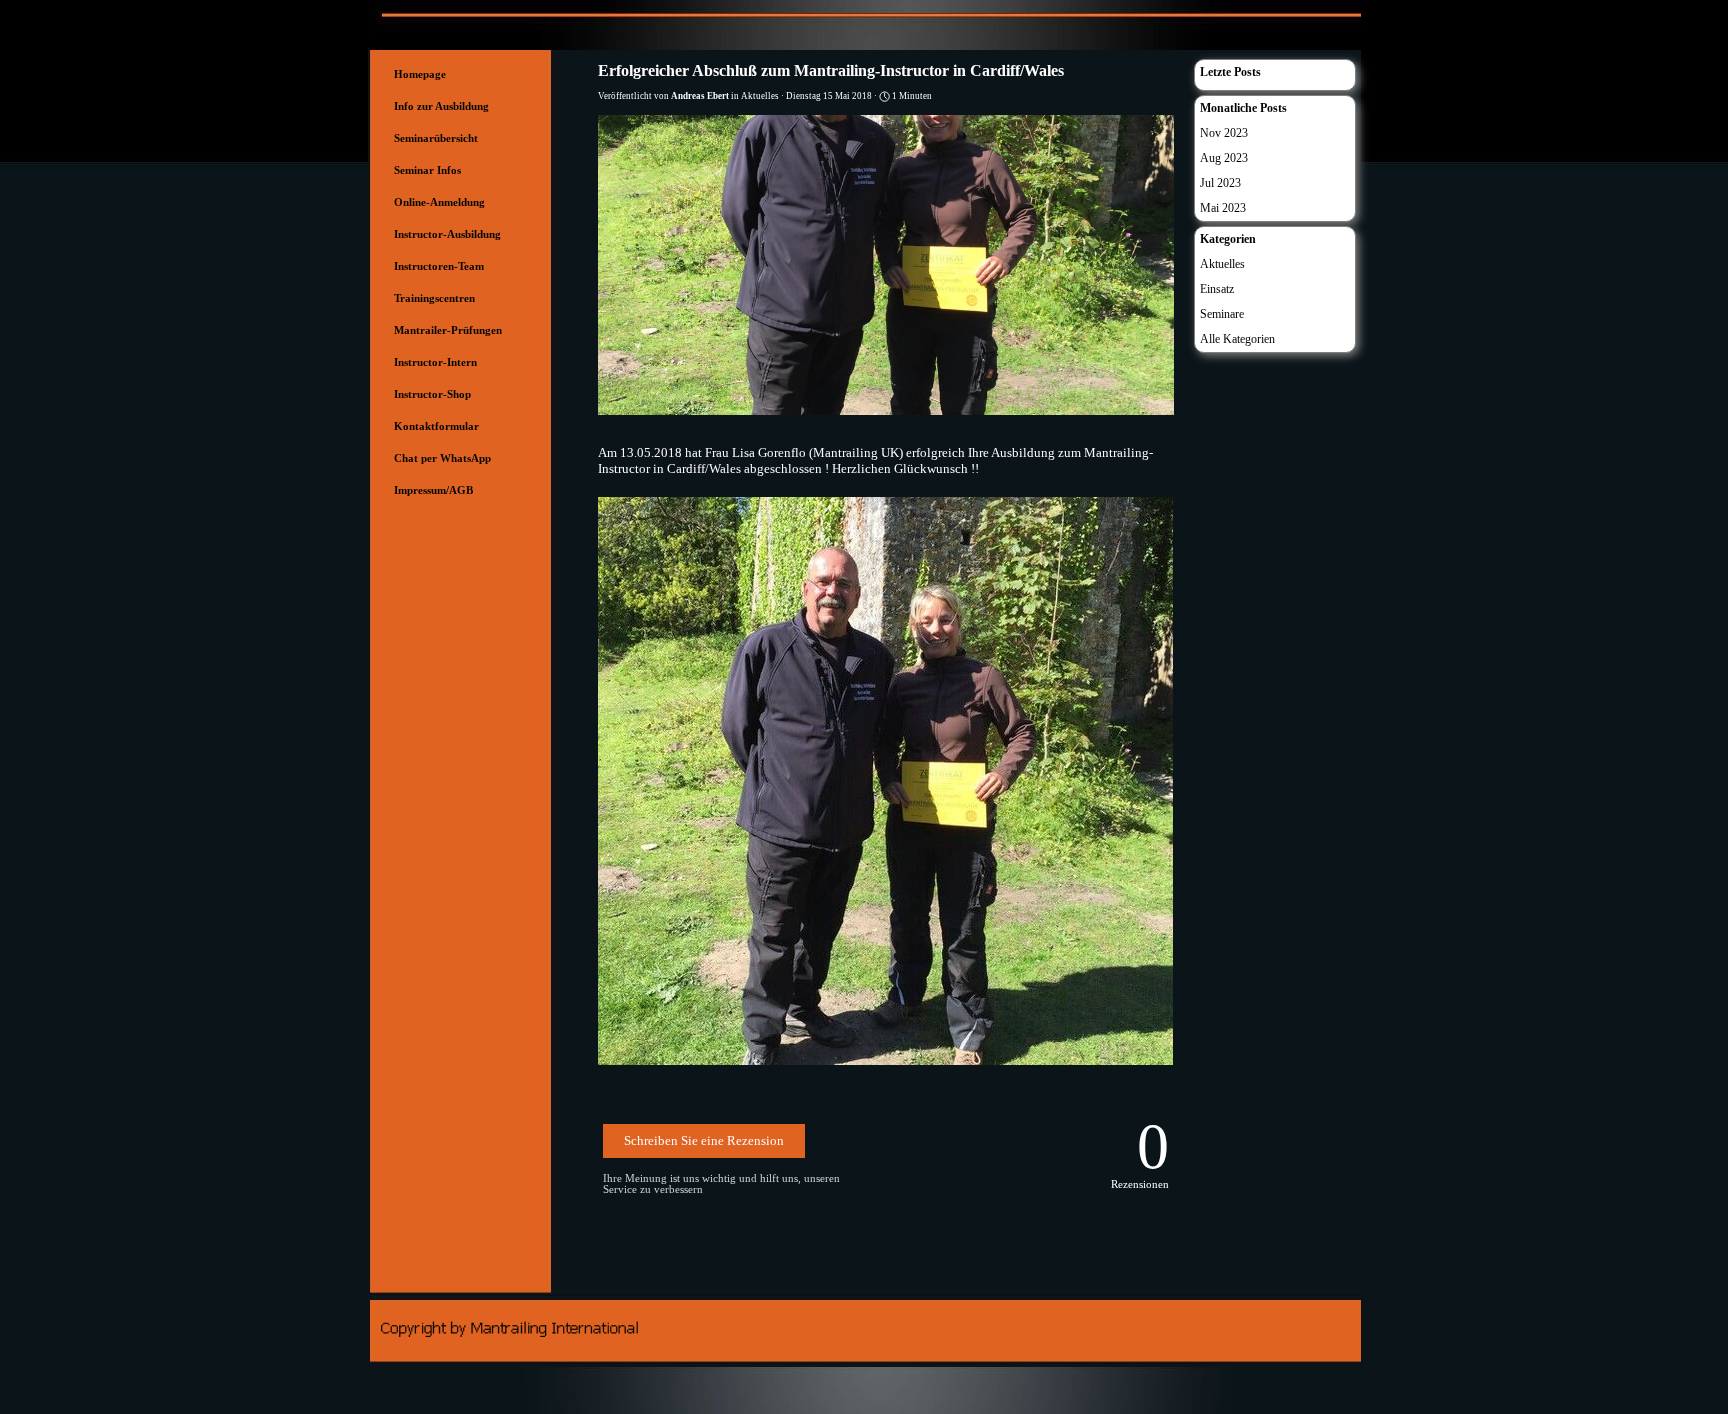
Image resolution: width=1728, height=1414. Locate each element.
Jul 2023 (1220, 183)
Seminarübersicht (436, 138)
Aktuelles (1222, 264)
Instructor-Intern (435, 362)
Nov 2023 (1224, 133)
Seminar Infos (427, 170)
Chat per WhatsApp (442, 458)
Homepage (420, 74)
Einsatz (1217, 289)
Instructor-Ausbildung (447, 234)
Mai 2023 (1223, 208)
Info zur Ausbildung (441, 106)
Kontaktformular (436, 426)
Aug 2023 (1224, 158)
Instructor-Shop (432, 394)
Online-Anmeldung (439, 202)
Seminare (1222, 314)
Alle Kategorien (1237, 339)
